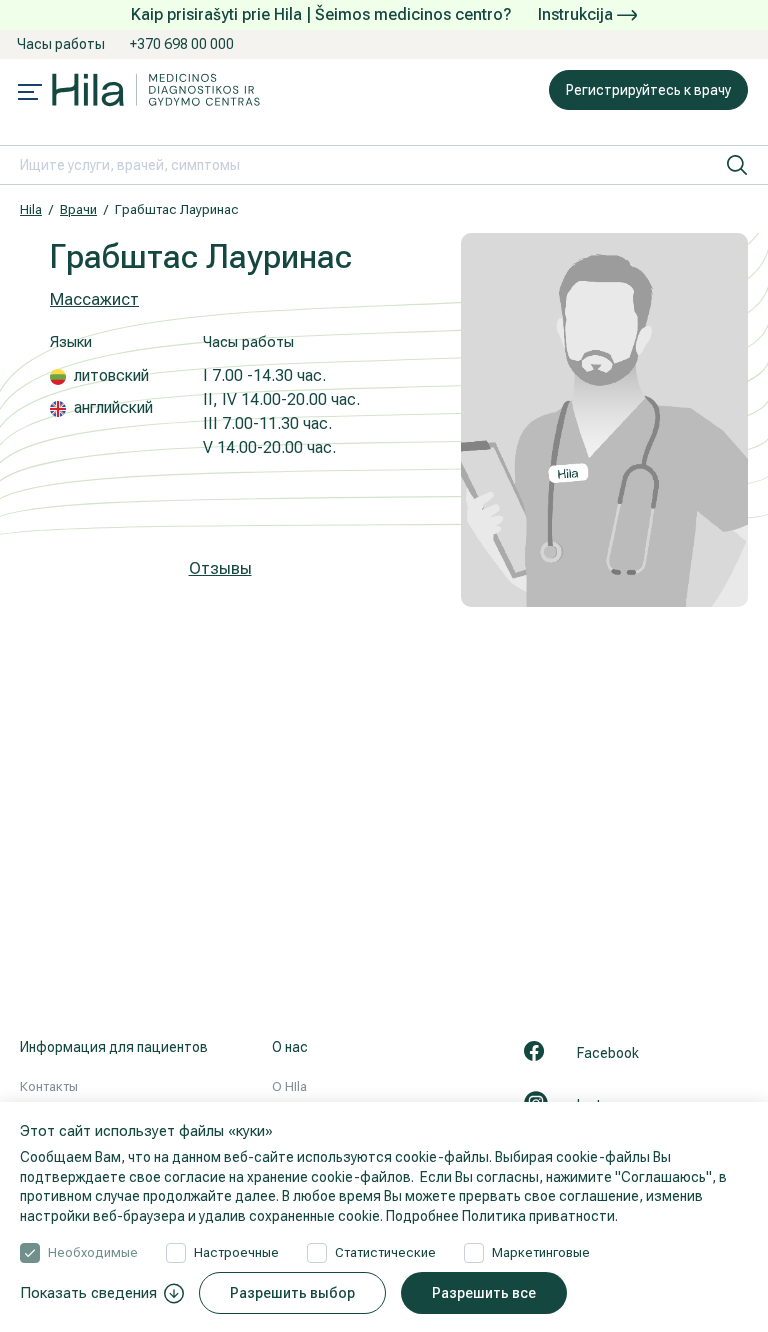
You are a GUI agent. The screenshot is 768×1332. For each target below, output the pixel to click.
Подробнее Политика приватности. (502, 1216)
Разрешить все (484, 1293)
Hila (31, 209)
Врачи (78, 209)
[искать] (737, 165)
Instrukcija (577, 14)
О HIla (289, 1086)
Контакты (49, 1086)
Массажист (94, 299)
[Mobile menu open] (30, 94)
